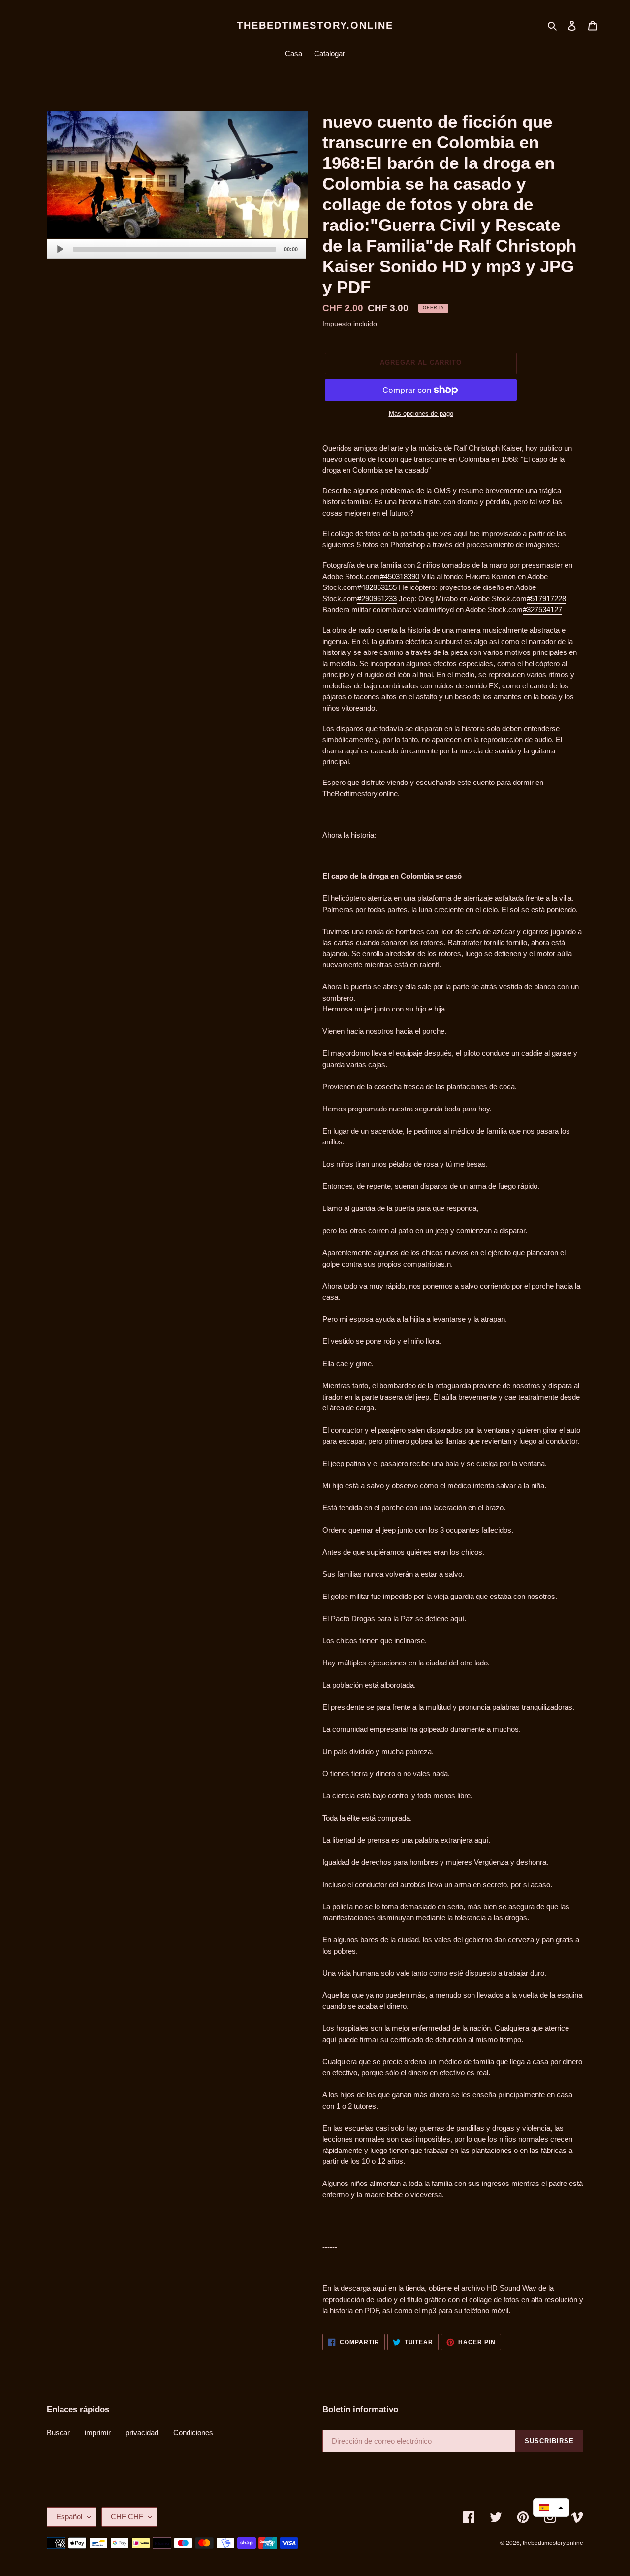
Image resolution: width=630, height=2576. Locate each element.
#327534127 (542, 609)
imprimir (98, 2432)
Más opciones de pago (421, 413)
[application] (176, 249)
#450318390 (400, 576)
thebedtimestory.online (315, 25)
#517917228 (546, 599)
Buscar (58, 2432)
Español (69, 2517)
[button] (551, 2508)
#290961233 (377, 599)
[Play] (60, 249)
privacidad (142, 2432)
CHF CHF (127, 2517)
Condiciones (193, 2432)
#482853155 (377, 587)
